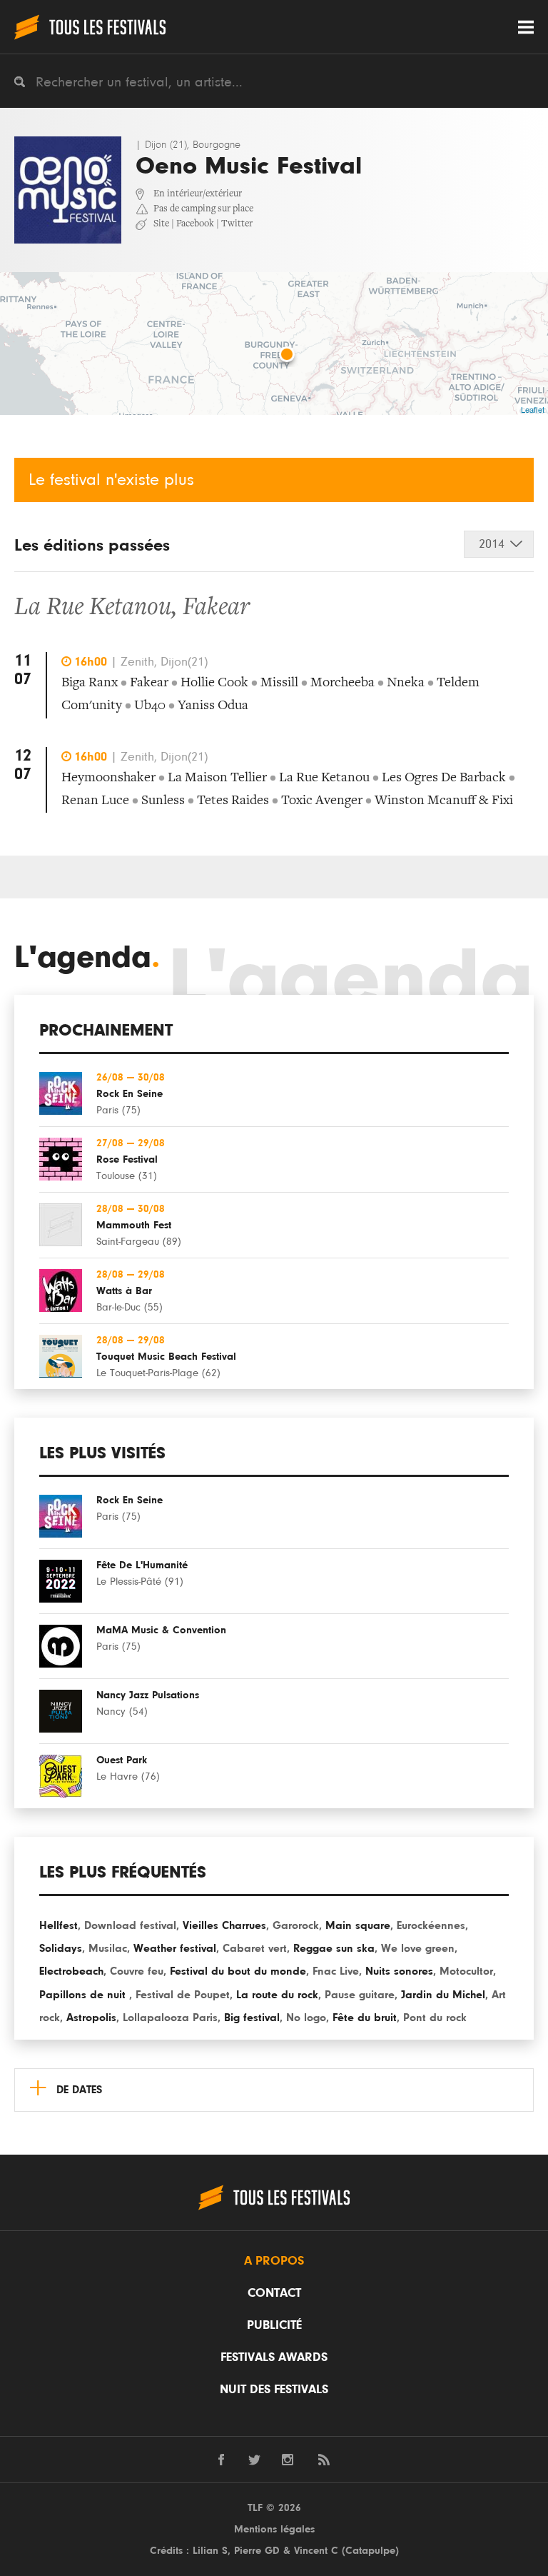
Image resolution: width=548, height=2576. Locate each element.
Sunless (163, 801)
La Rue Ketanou (93, 608)
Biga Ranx (90, 683)
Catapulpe (370, 2551)
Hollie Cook (214, 683)
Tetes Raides (233, 801)
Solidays (61, 1948)
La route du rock (277, 1995)
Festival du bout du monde (238, 1971)
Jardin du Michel (443, 1995)
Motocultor (466, 1971)
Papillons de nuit (84, 1995)
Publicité (274, 2325)
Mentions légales (274, 2529)
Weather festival (175, 1948)
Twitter (237, 224)
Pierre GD (257, 2551)
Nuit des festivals (274, 2390)
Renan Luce (95, 801)
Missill (279, 683)
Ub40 (150, 706)
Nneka (406, 683)
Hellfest (59, 1925)
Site (161, 224)
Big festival (252, 2018)
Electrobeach (71, 1971)
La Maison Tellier (217, 778)
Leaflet (533, 409)
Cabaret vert (255, 1948)
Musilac (108, 1948)
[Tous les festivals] (90, 27)
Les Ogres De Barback (444, 778)
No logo (306, 2018)
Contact (274, 2293)
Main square (358, 1925)
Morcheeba (342, 683)
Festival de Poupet (183, 1995)
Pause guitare (360, 1995)
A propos (274, 2261)
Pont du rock (435, 2018)
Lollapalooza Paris (170, 2018)
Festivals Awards (274, 2357)
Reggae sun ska (334, 1948)
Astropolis (91, 2018)
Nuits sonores (399, 1971)
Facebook (195, 224)
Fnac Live (336, 1971)
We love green (418, 1948)
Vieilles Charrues (224, 1925)
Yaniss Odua (213, 706)
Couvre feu (137, 1971)
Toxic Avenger (322, 801)
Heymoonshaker (108, 778)
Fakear (216, 608)
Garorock (296, 1925)
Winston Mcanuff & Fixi (444, 801)
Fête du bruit (365, 2018)
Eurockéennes (431, 1925)
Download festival (130, 1925)
